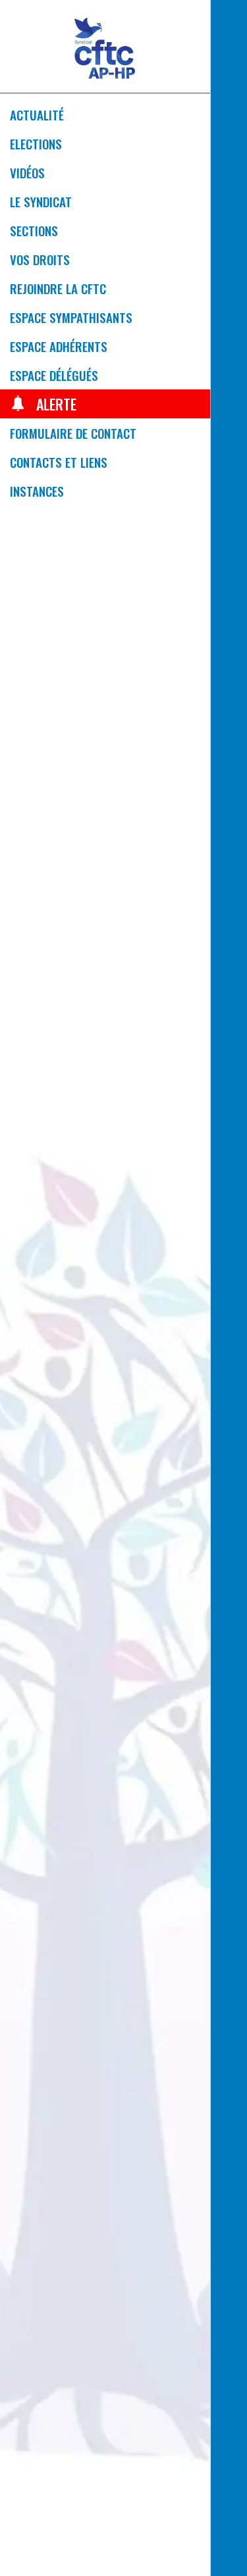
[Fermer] (229, 18)
